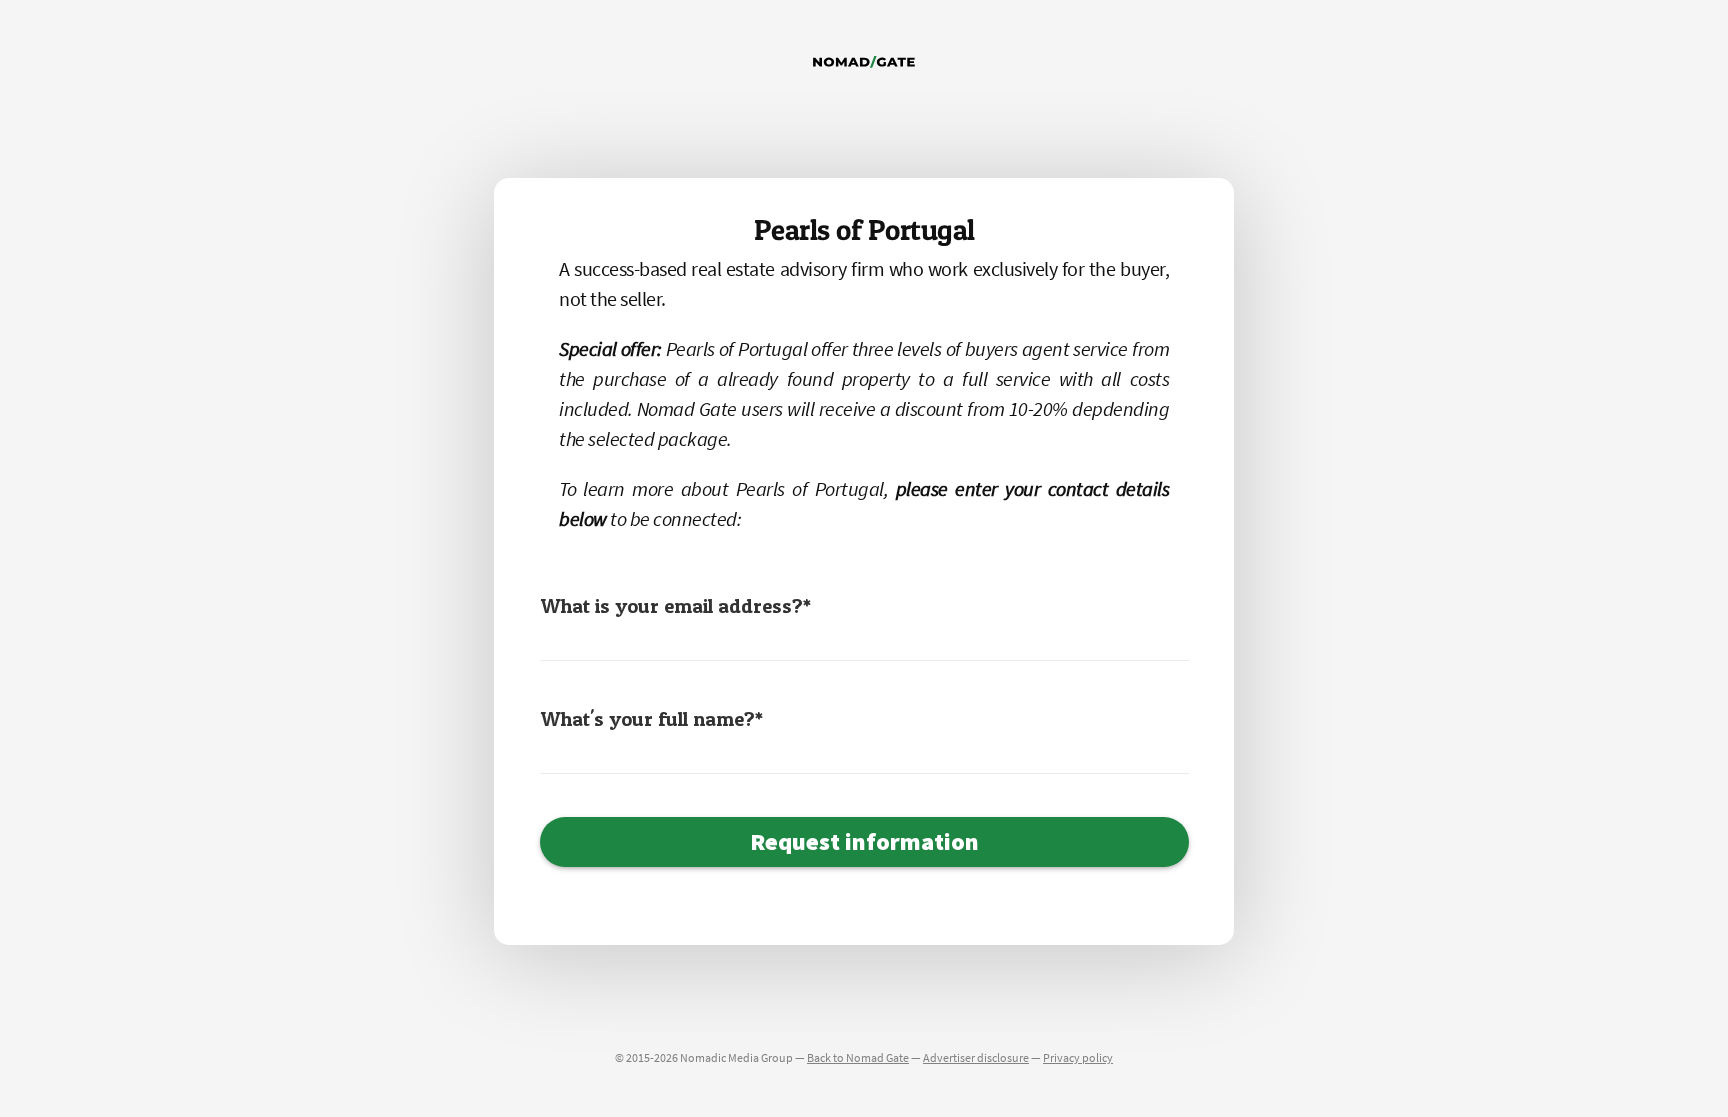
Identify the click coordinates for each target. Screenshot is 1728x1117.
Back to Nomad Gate (858, 1057)
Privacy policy (1078, 1057)
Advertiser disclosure (976, 1057)
